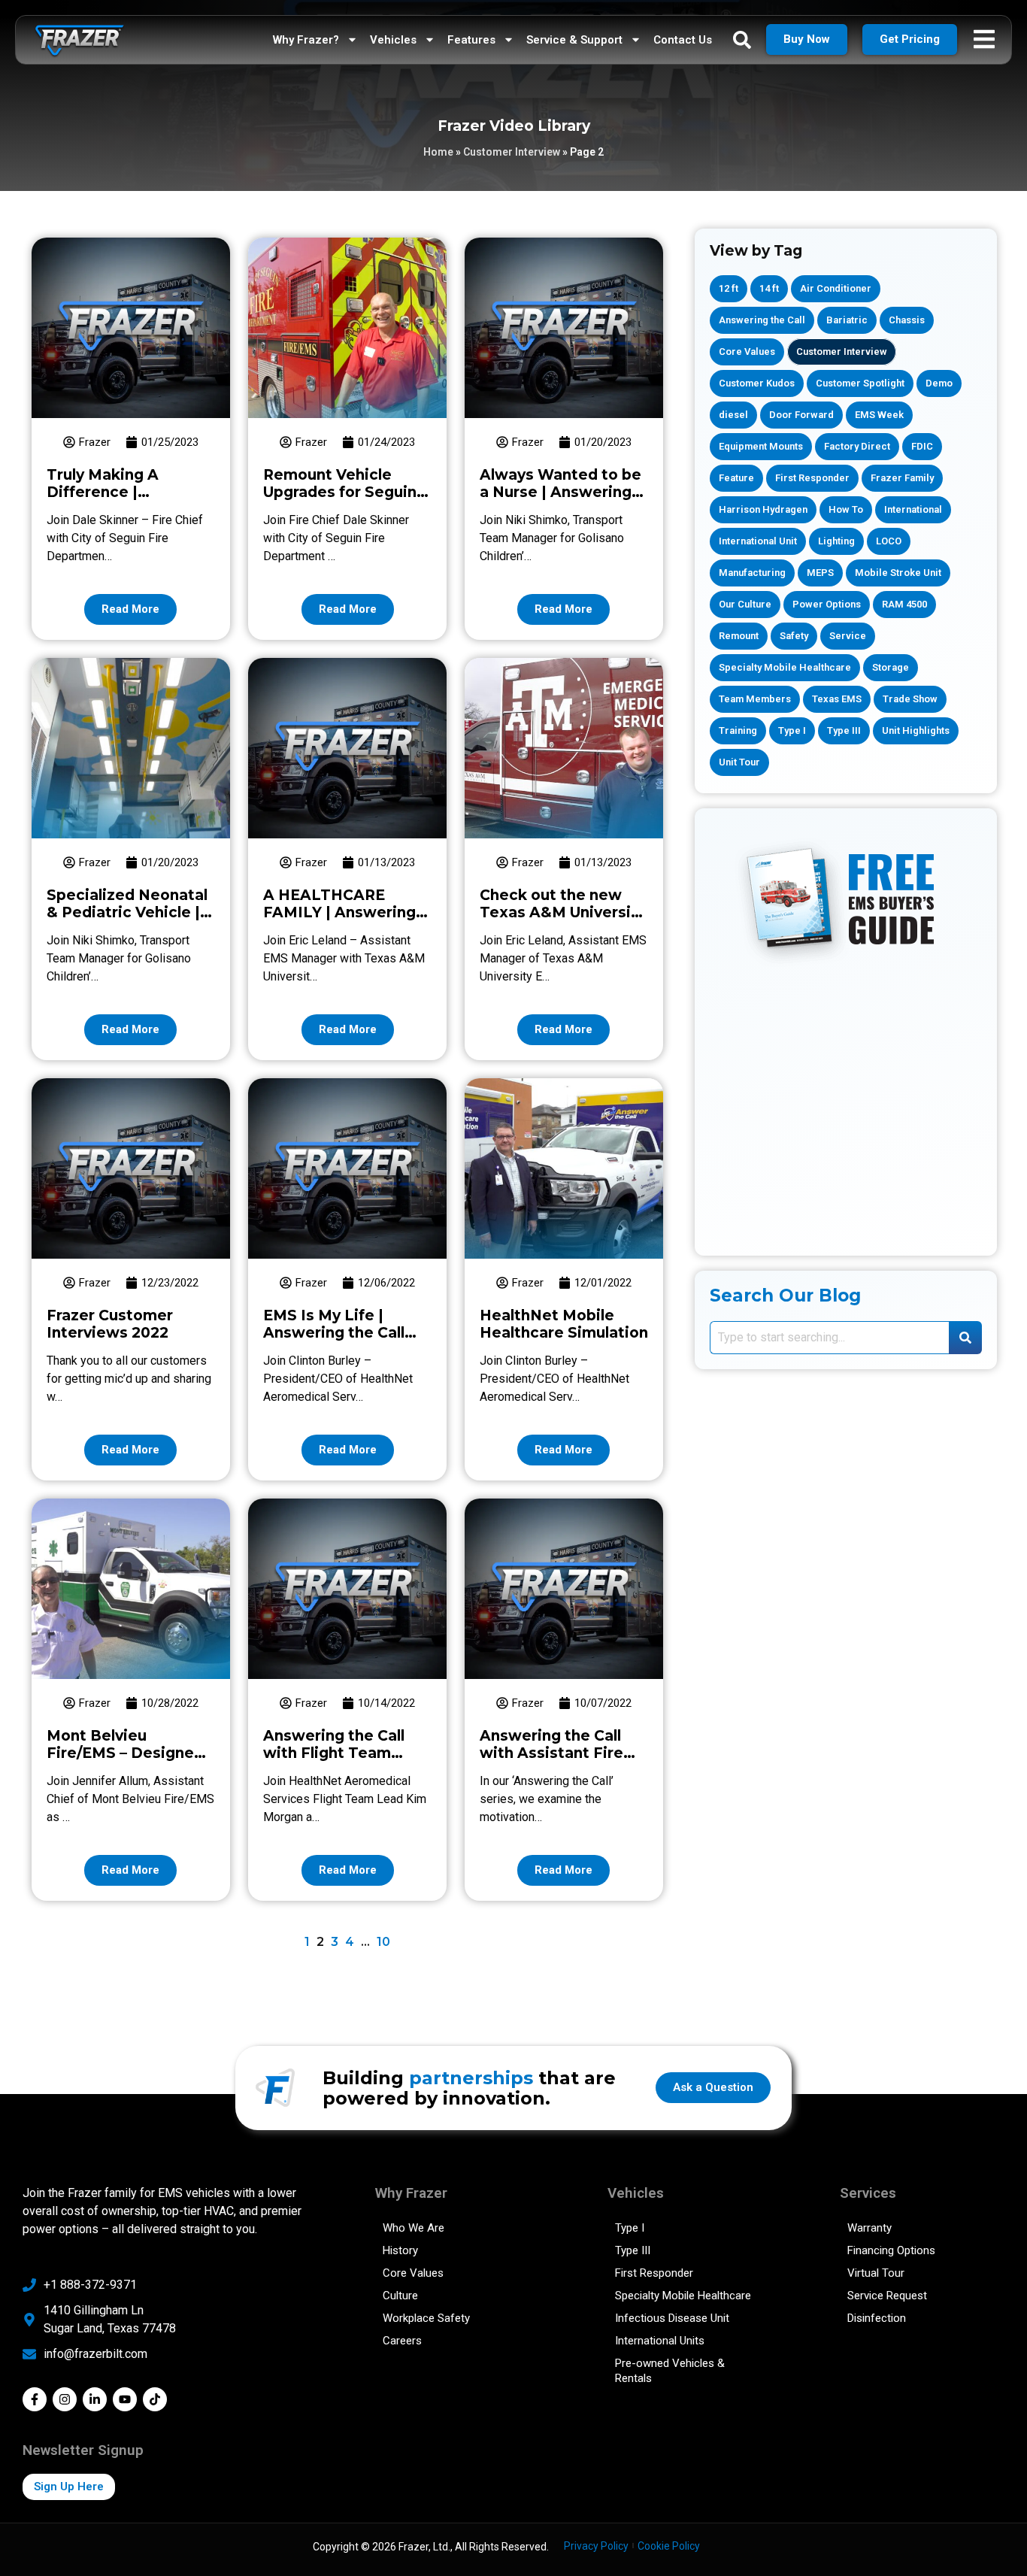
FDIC (922, 446)
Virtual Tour (876, 2273)
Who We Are (414, 2228)
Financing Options (891, 2250)
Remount (739, 636)
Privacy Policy (596, 2546)
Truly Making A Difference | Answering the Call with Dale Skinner (117, 501)
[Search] (965, 1338)
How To (846, 509)
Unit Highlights (916, 730)
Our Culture (745, 604)
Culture (400, 2296)
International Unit (758, 541)
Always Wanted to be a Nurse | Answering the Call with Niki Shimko (560, 501)
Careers (402, 2341)
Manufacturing (752, 573)
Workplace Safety (426, 2318)
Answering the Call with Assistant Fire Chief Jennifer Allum (555, 1753)
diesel (733, 415)
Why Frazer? (306, 40)
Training (738, 730)
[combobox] (829, 1338)
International (913, 509)
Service (848, 636)
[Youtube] (125, 2399)
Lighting (836, 541)
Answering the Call (762, 320)
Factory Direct (857, 446)
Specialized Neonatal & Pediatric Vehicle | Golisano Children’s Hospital (127, 921)
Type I (792, 730)
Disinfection (877, 2318)
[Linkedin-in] (95, 2399)
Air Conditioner (836, 288)
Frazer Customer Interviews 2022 (110, 1324)
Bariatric (847, 320)
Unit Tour (739, 762)
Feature (736, 478)
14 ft (769, 288)
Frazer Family (902, 478)
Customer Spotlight (860, 383)
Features (471, 40)
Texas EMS (837, 699)
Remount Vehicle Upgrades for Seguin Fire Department (340, 492)
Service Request (887, 2296)
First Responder (812, 478)
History (400, 2250)
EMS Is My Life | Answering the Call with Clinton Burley (335, 1333)
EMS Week (879, 415)
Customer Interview (512, 152)
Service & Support (574, 40)
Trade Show (910, 699)
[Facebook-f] (35, 2399)
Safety (794, 636)
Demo (939, 383)
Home (438, 152)
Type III (844, 730)
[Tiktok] (155, 2399)
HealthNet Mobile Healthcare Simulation (564, 1324)
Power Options (827, 604)
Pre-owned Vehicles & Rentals (670, 2371)
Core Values (747, 352)
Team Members (755, 699)
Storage (891, 667)
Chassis (907, 320)
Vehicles (393, 40)
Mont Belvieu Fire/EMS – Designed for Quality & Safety (125, 1753)
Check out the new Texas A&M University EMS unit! (563, 912)
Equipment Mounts (761, 446)
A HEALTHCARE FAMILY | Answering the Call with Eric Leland (339, 921)
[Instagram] (65, 2399)
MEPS (820, 573)
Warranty (869, 2228)
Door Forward (801, 415)
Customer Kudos (757, 383)
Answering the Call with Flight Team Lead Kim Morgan (334, 1753)
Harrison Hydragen (763, 509)
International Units (660, 2341)
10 (383, 1942)
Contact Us (683, 40)
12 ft (729, 288)
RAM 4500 (904, 604)
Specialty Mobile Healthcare (785, 667)
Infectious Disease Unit (672, 2318)
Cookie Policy (669, 2546)
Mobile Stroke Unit (898, 573)
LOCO (889, 541)
